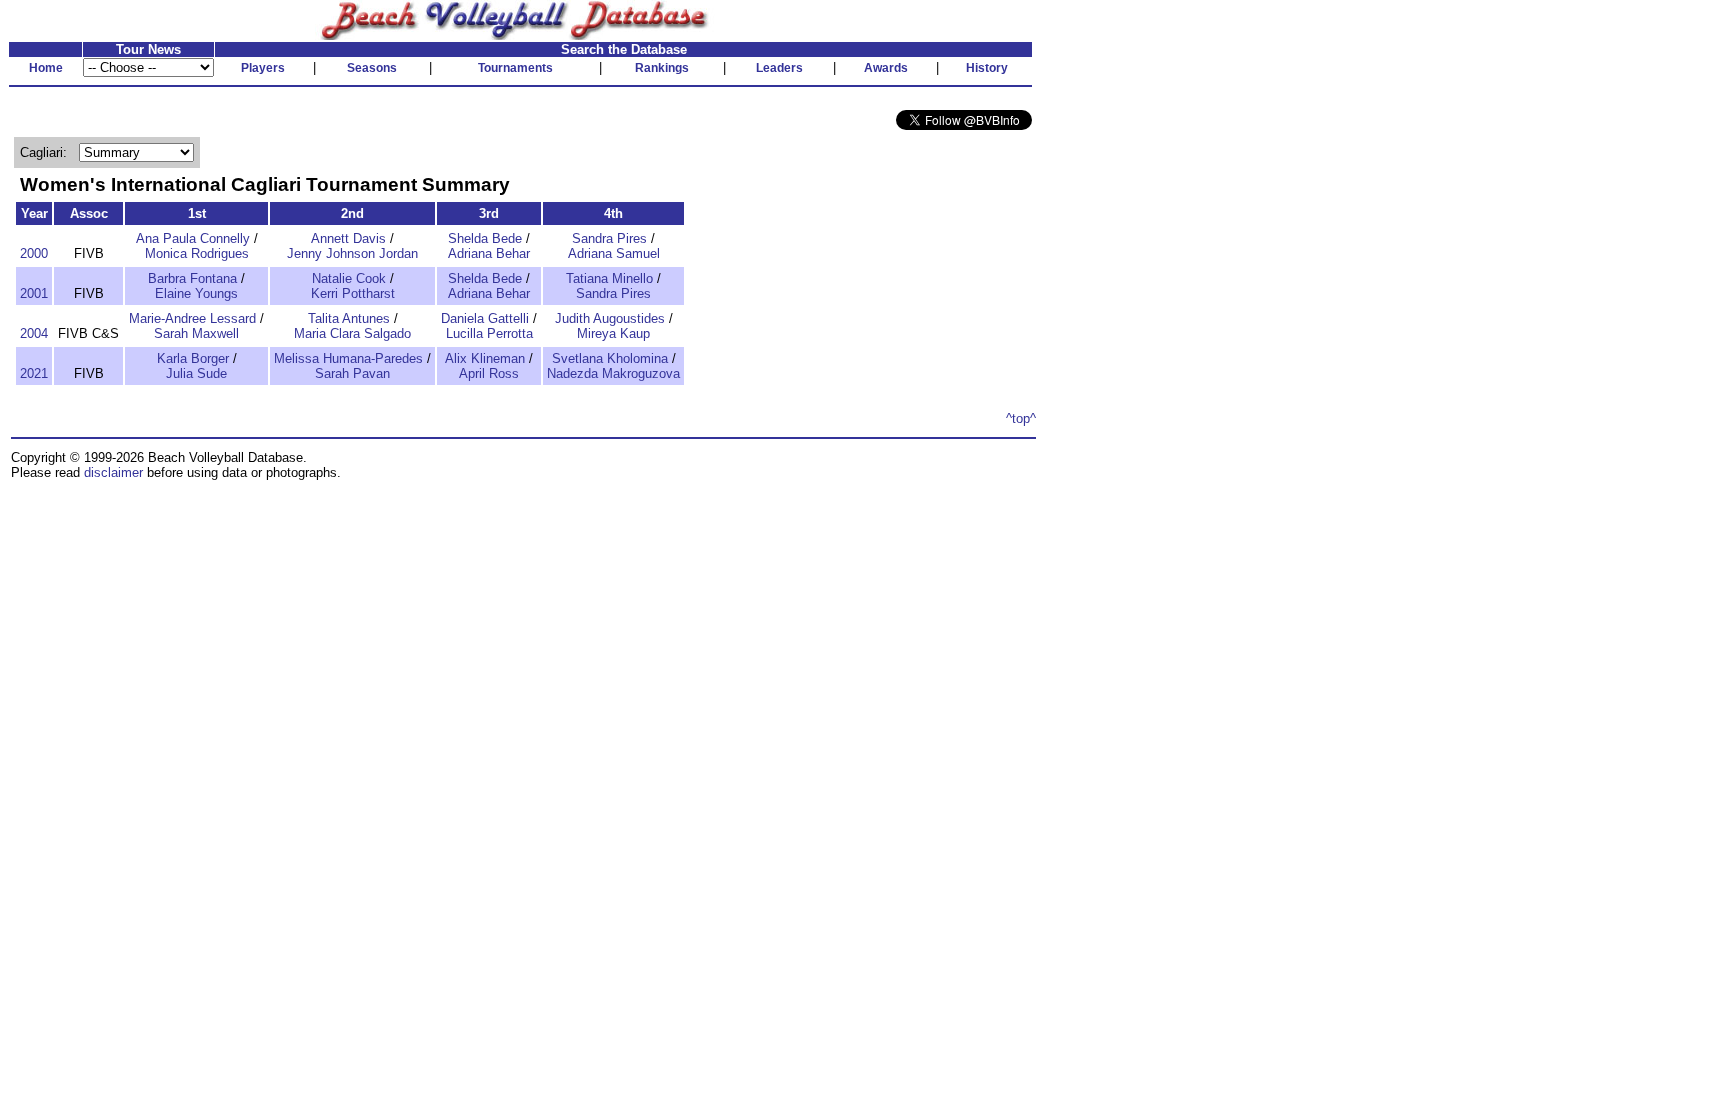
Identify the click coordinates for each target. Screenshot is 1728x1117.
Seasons (372, 68)
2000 (34, 253)
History (987, 68)
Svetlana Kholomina (610, 358)
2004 (34, 333)
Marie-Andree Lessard (192, 318)
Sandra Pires (609, 238)
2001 (34, 293)
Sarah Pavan (352, 373)
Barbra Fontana (192, 278)
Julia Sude (196, 373)
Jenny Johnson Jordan (352, 253)
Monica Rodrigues (197, 253)
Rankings (662, 68)
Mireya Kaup (613, 333)
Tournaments (515, 68)
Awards (886, 68)
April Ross (489, 373)
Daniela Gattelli (485, 318)
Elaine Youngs (196, 293)
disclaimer (113, 472)
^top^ (1021, 418)
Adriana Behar (489, 253)
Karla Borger (193, 358)
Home (46, 68)
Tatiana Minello (609, 278)
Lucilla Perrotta (489, 333)
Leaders (779, 68)
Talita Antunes (349, 318)
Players (263, 68)
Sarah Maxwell (196, 333)
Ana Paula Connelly (193, 238)
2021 (34, 373)
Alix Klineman (485, 358)
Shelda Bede (485, 238)
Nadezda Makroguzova (613, 373)
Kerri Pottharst (353, 293)
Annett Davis (348, 238)
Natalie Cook (349, 278)
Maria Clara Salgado (352, 333)
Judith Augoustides (610, 318)
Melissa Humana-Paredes (348, 358)
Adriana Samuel (614, 253)
